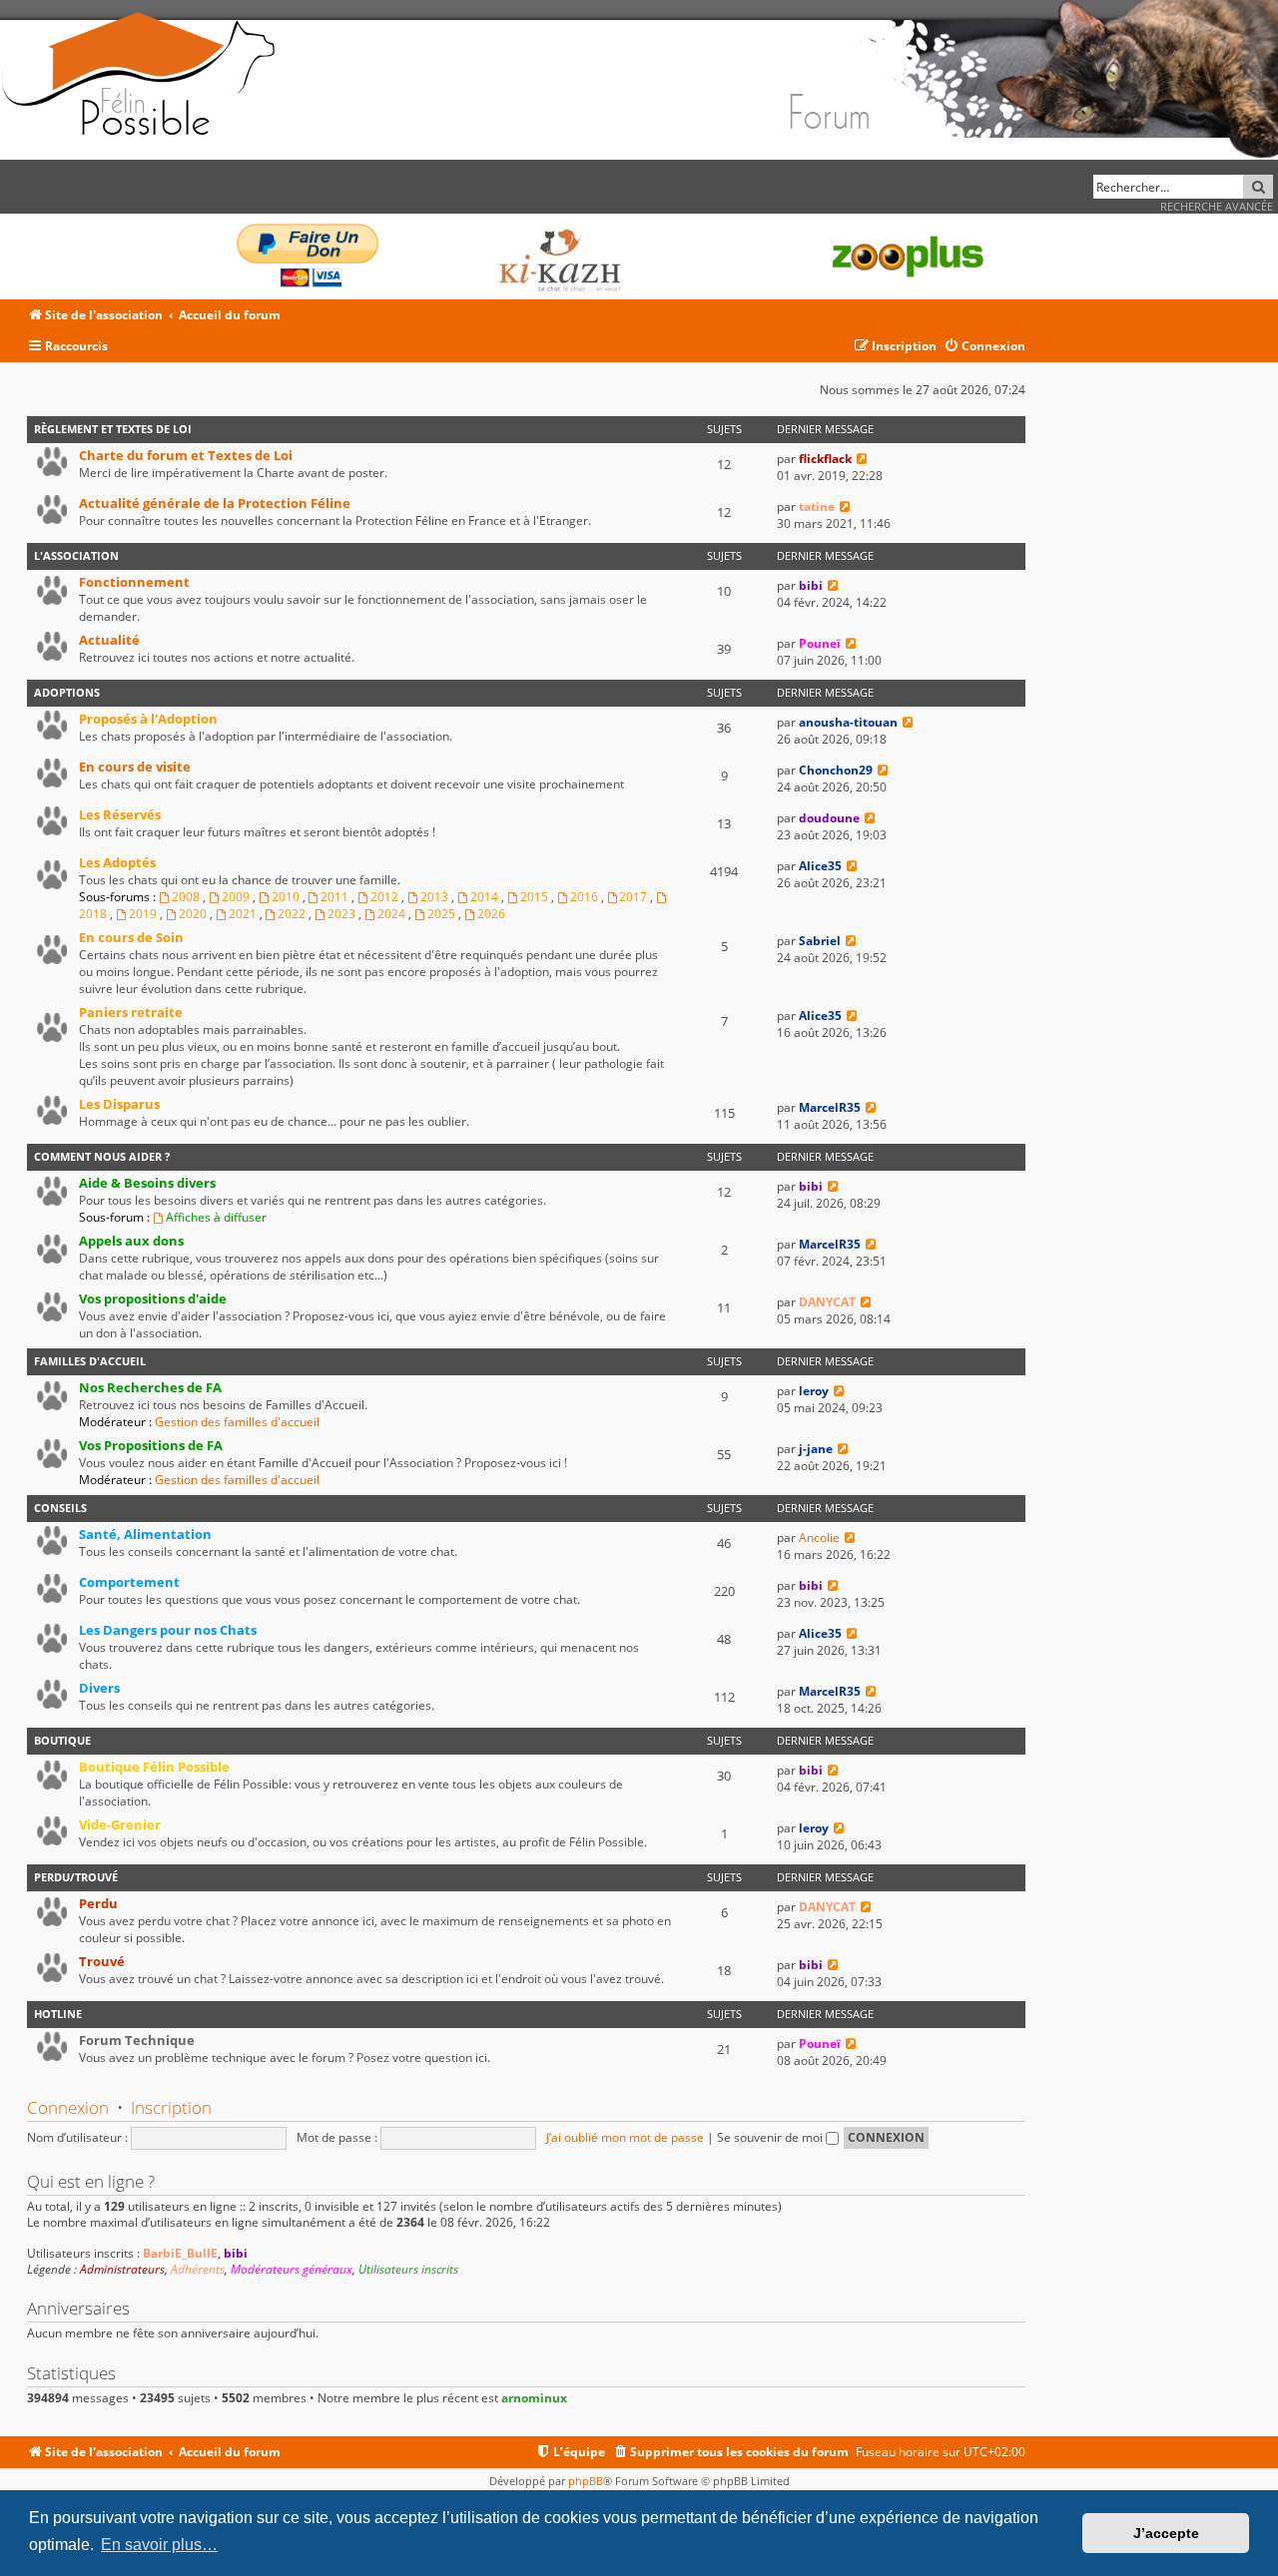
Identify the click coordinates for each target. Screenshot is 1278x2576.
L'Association (76, 555)
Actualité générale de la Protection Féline (215, 503)
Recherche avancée (1217, 206)
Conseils (60, 1508)
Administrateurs (122, 2270)
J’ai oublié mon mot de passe (625, 2137)
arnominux (534, 2398)
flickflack (825, 459)
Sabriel (820, 941)
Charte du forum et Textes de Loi (186, 455)
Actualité (109, 640)
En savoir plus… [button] (159, 2545)
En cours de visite (135, 767)
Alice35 (820, 866)
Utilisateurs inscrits (408, 2270)
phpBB (586, 2481)
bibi (811, 585)
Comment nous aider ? (102, 1156)
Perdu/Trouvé (76, 1877)
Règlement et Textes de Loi (113, 429)
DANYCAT (827, 1302)
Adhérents (198, 2270)
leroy (814, 1391)
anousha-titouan (848, 722)
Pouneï (820, 643)
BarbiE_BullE (180, 2253)
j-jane (816, 1449)
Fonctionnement (134, 582)
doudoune (829, 818)
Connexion (68, 2107)
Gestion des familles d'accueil (237, 1422)
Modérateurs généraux (292, 2270)
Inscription (171, 2107)
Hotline (58, 2014)
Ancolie (819, 1538)
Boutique (62, 1740)
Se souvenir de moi (771, 2137)
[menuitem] (984, 347)
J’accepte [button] (1166, 2533)
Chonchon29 (836, 770)
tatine (817, 507)
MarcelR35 (830, 1107)
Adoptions (67, 692)
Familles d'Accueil (90, 1361)
